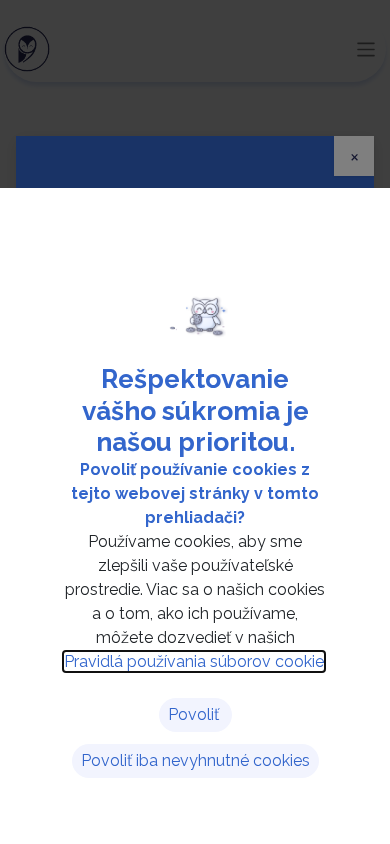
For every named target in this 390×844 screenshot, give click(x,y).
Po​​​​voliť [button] (195, 714)
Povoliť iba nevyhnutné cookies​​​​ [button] (195, 760)
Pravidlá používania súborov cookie (194, 661)
